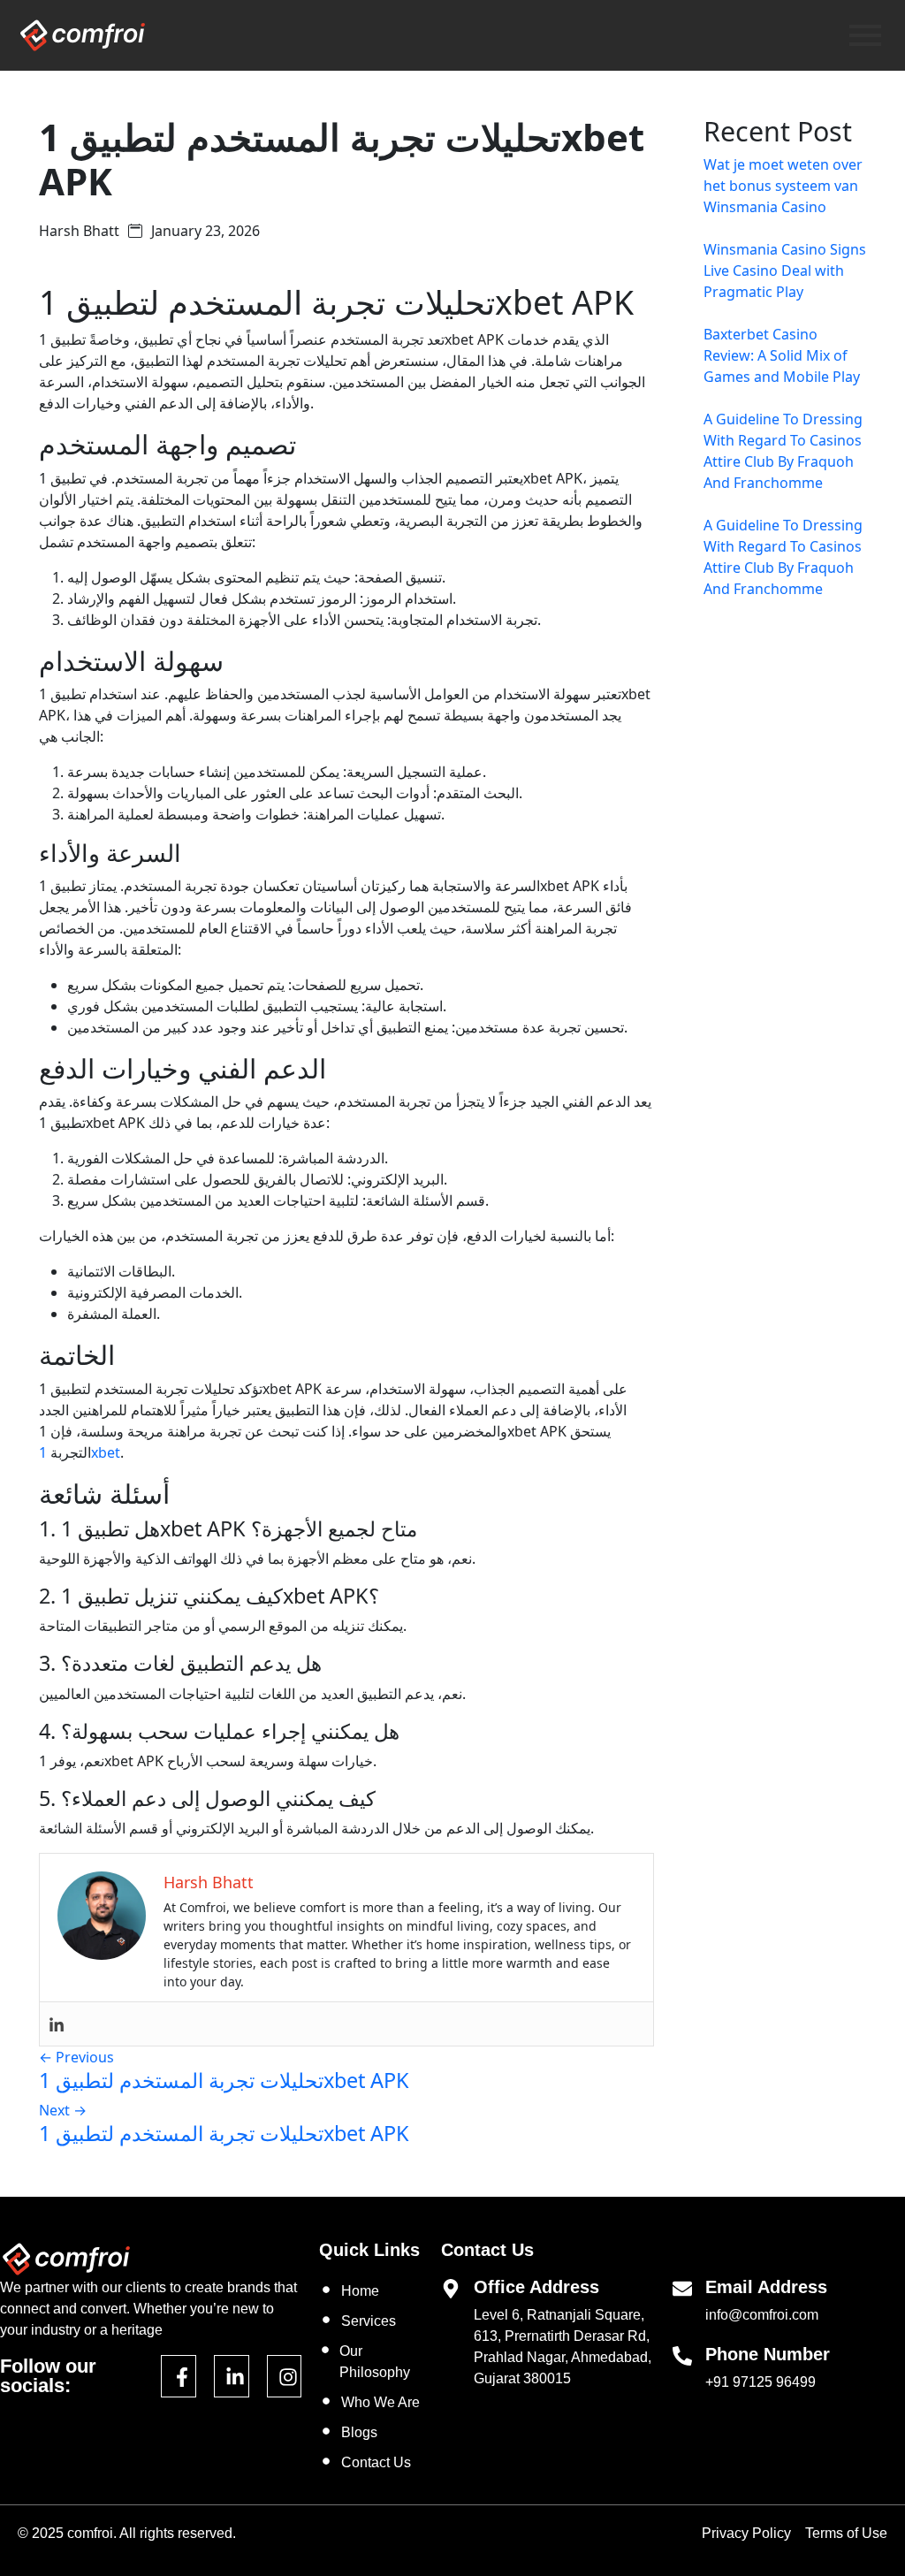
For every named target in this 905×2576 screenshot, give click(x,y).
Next (63, 2110)
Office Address (536, 2287)
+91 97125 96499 (761, 2382)
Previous (76, 2057)
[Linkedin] (57, 2024)
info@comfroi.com (762, 2315)
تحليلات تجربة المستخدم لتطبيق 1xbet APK (224, 2080)
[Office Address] (451, 2287)
